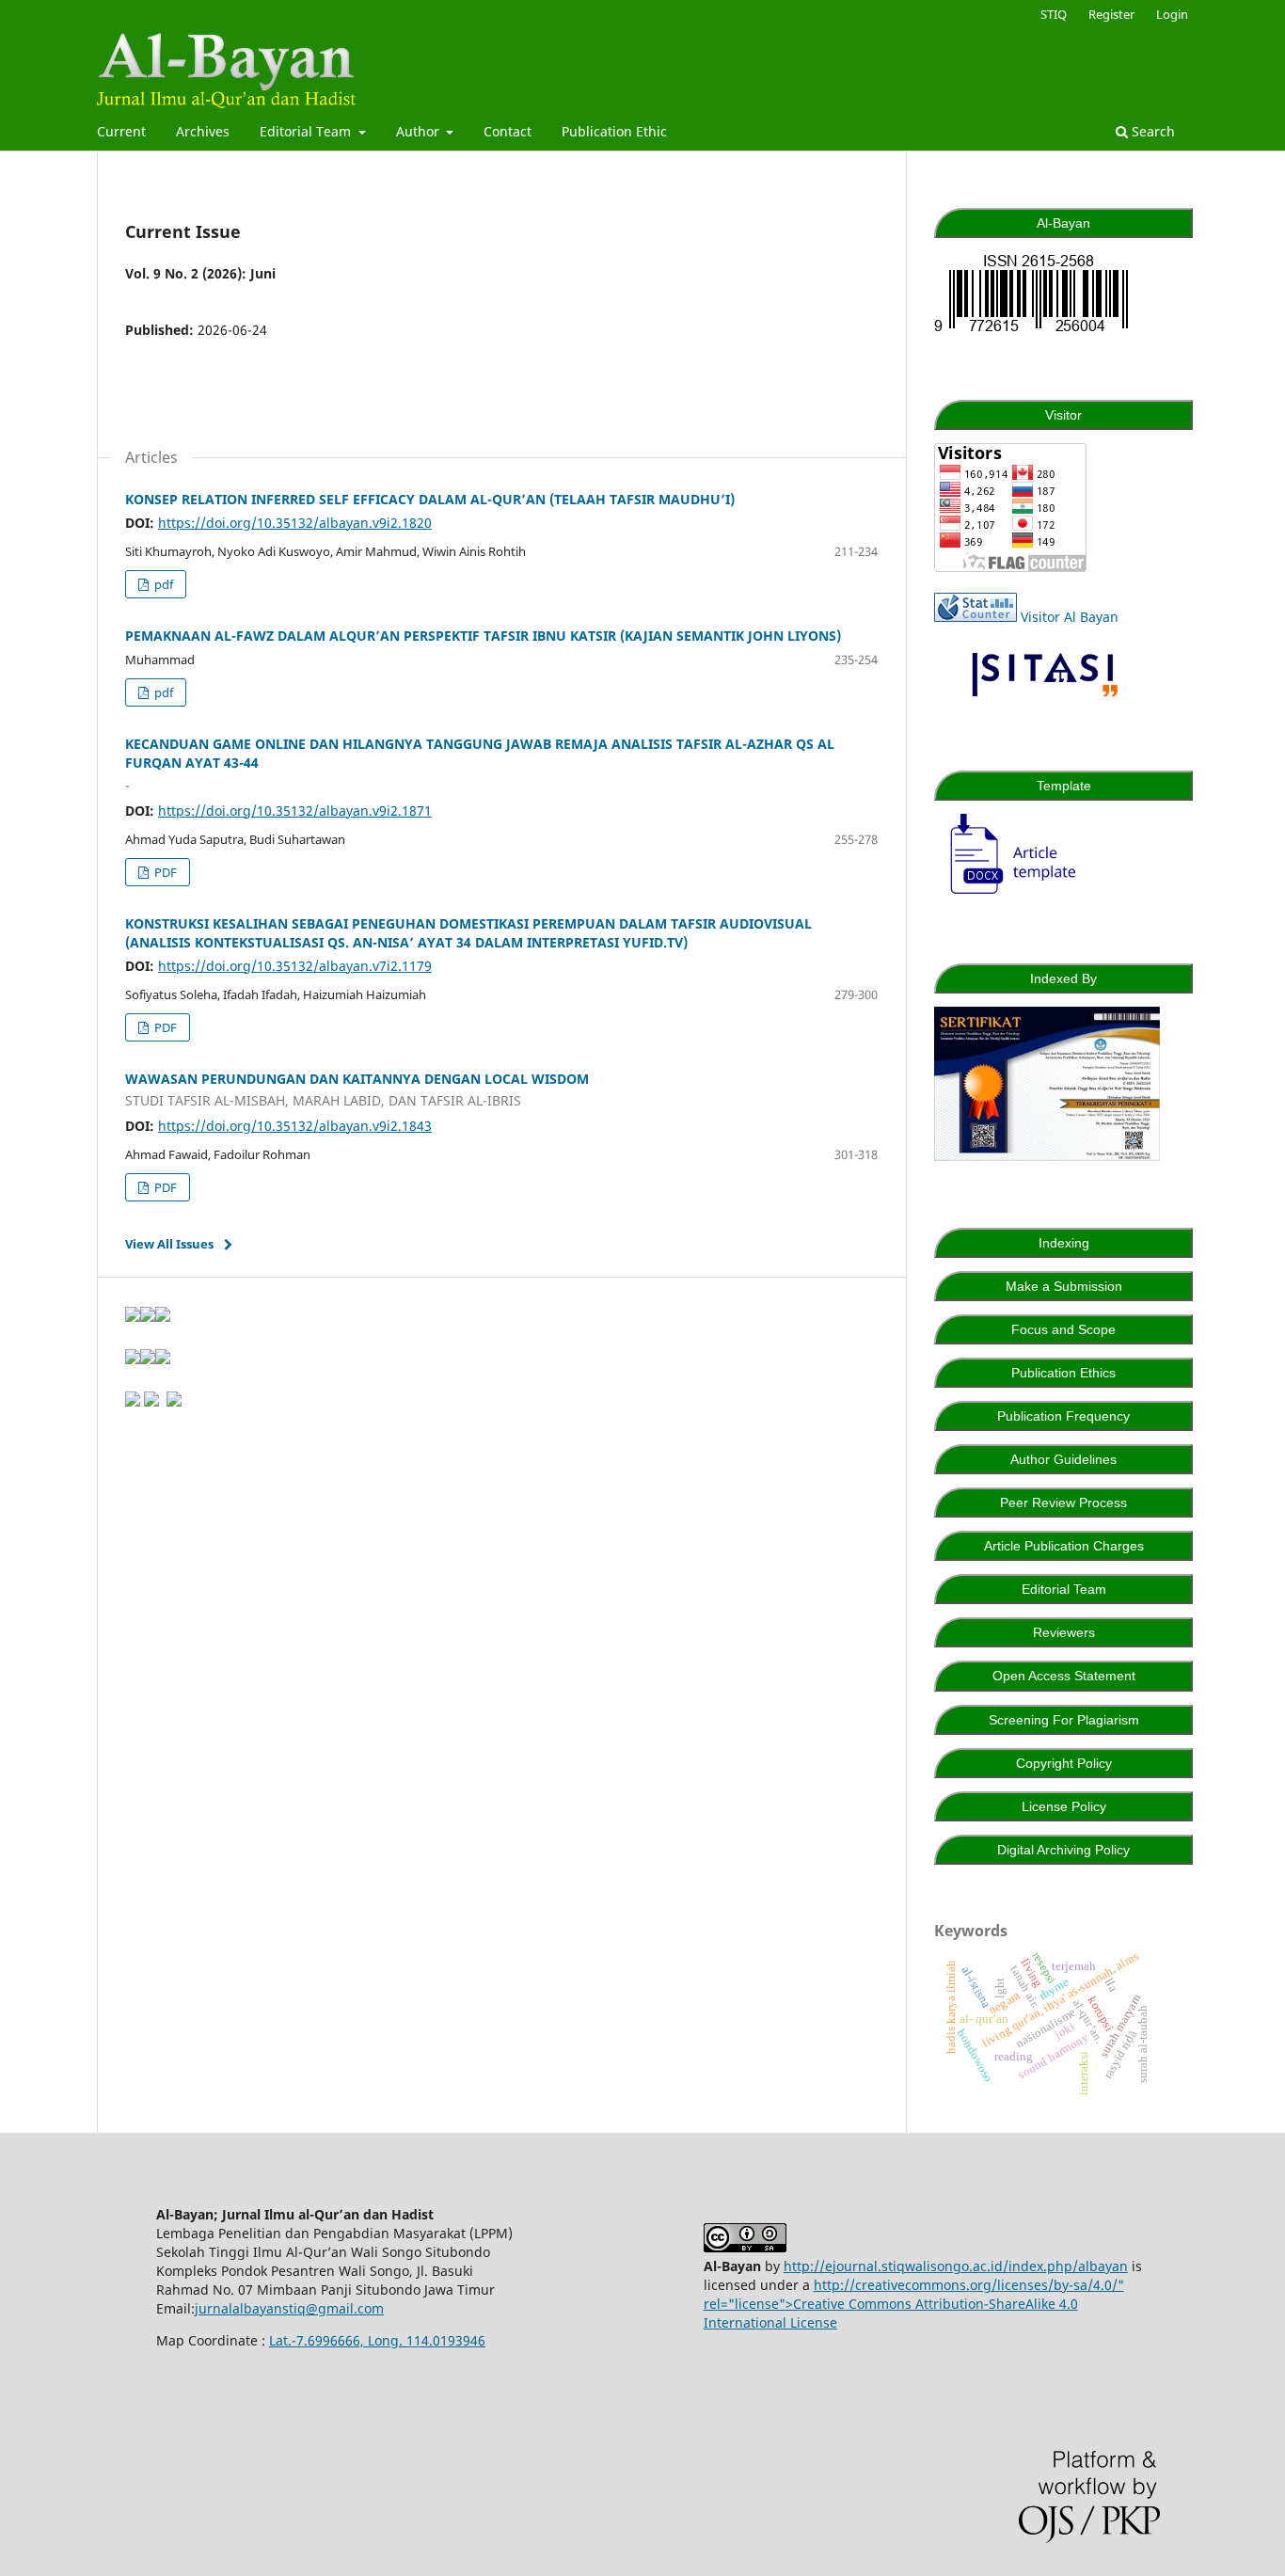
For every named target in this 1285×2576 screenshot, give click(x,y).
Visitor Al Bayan (1070, 617)
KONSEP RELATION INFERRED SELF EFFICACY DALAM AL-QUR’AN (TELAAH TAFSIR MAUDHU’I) (430, 499)
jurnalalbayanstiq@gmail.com (289, 2308)
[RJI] (174, 1401)
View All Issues (169, 1244)
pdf (162, 584)
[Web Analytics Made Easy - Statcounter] (976, 617)
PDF (164, 872)
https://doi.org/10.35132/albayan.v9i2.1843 (295, 1126)
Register (1111, 14)
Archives (203, 131)
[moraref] (151, 1401)
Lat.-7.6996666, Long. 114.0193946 (377, 2340)
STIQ (1054, 14)
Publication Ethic (614, 131)
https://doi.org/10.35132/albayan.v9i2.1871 (295, 811)
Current (121, 131)
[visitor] (1010, 567)
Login (1172, 14)
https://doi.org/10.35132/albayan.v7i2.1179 (295, 966)
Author (420, 131)
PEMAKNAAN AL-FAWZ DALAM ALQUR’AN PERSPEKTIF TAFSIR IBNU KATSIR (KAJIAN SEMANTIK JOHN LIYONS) (483, 636)
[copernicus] (133, 1401)
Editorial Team (307, 131)
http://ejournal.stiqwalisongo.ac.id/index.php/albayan (956, 2266)
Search (1151, 131)
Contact (508, 131)
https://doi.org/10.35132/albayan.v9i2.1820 (295, 523)
